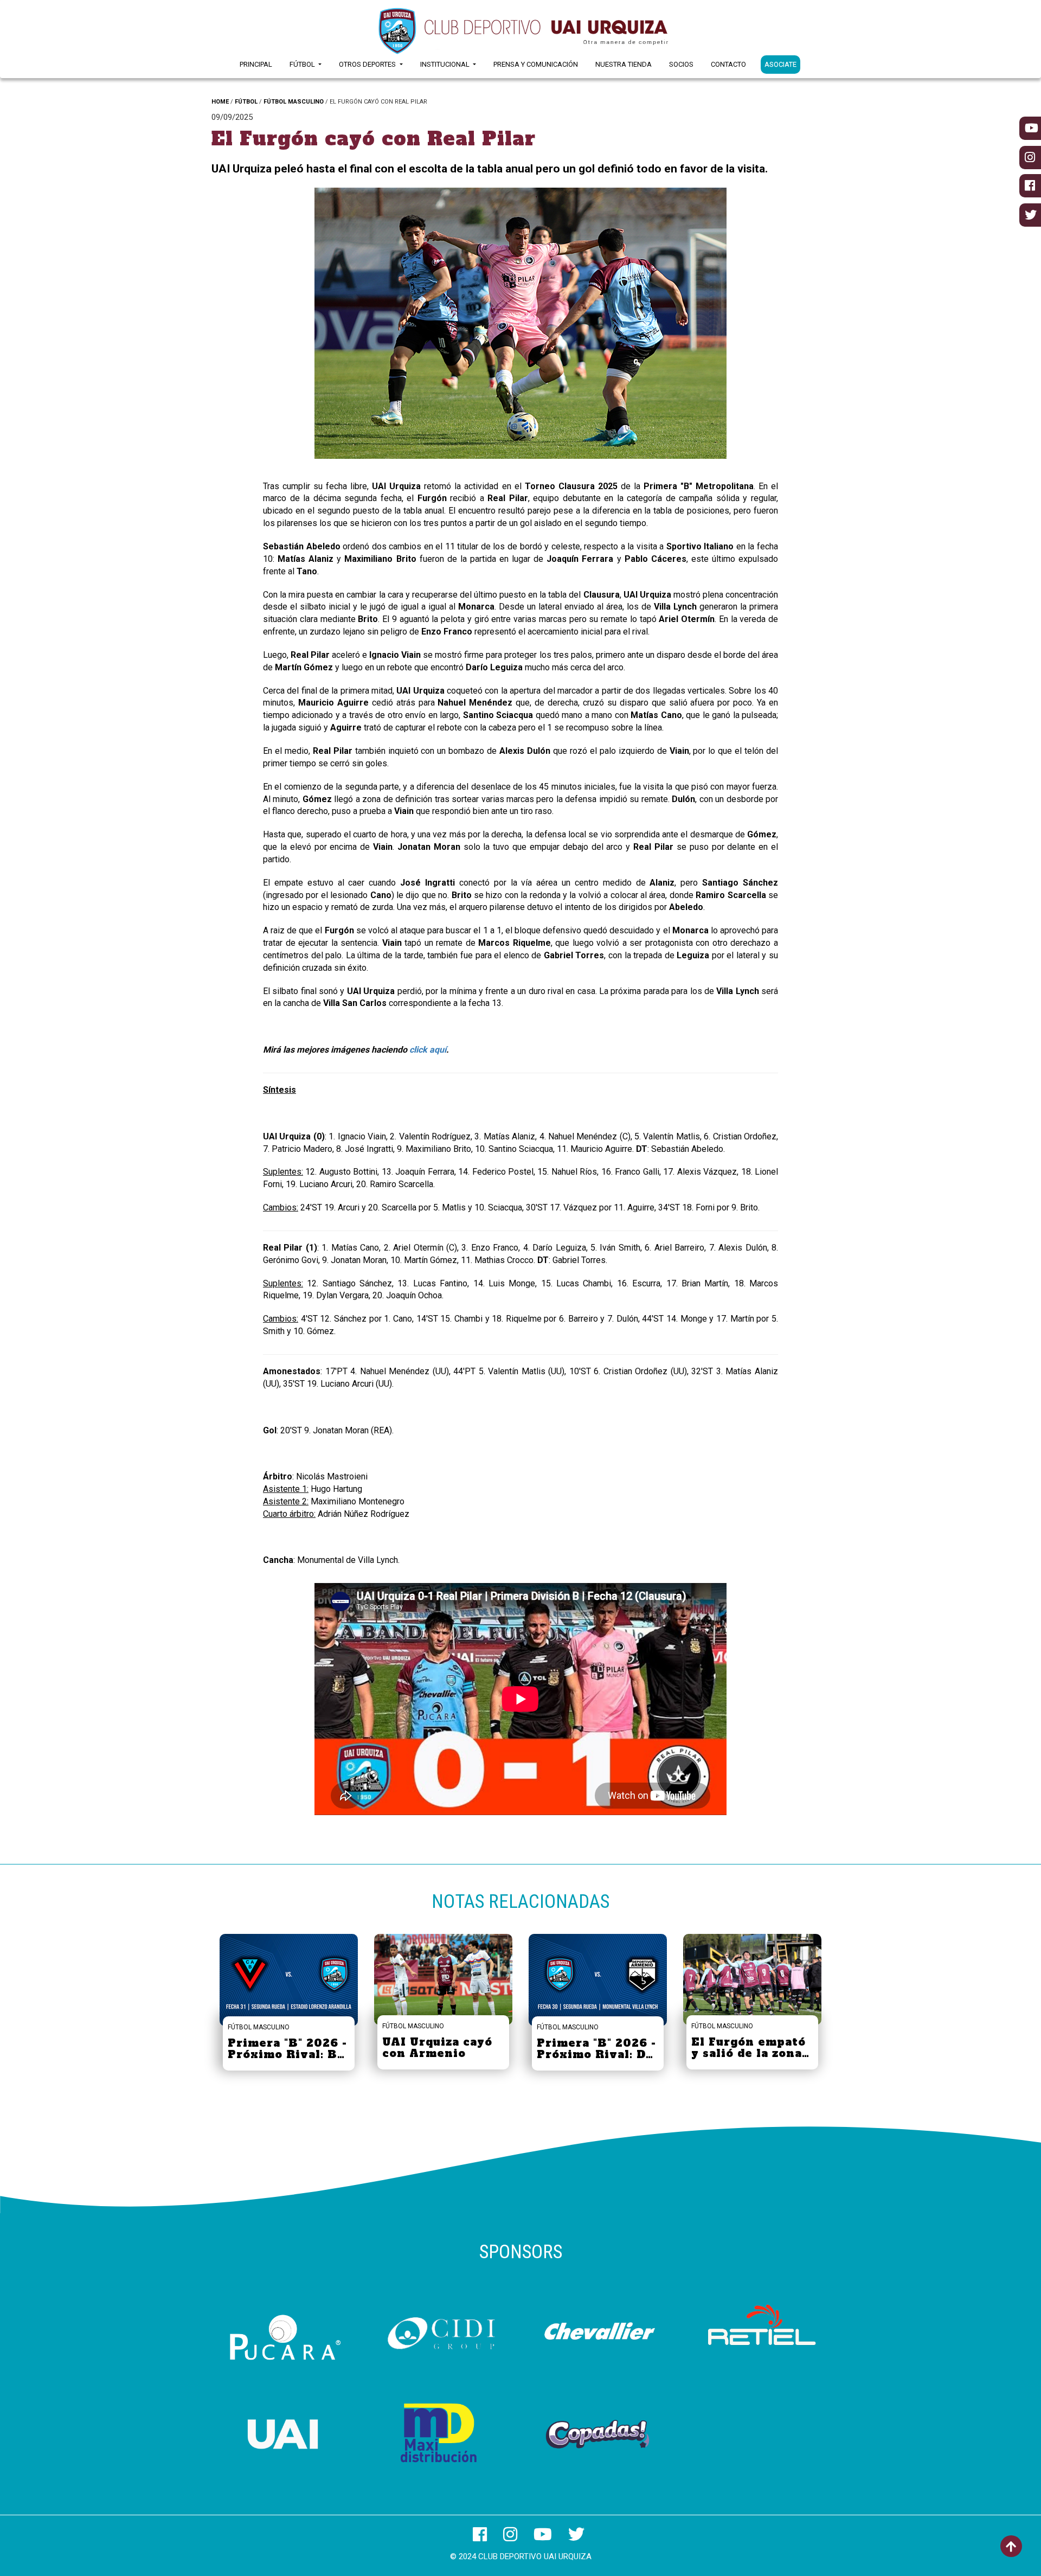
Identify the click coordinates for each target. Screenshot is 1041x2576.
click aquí (428, 1050)
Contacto (728, 64)
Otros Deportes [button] (368, 64)
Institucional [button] (446, 64)
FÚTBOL (246, 102)
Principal (256, 64)
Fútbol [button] (303, 64)
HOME (220, 102)
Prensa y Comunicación (536, 64)
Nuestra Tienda (624, 64)
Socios (681, 64)
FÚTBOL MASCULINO (294, 102)
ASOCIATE (780, 64)
